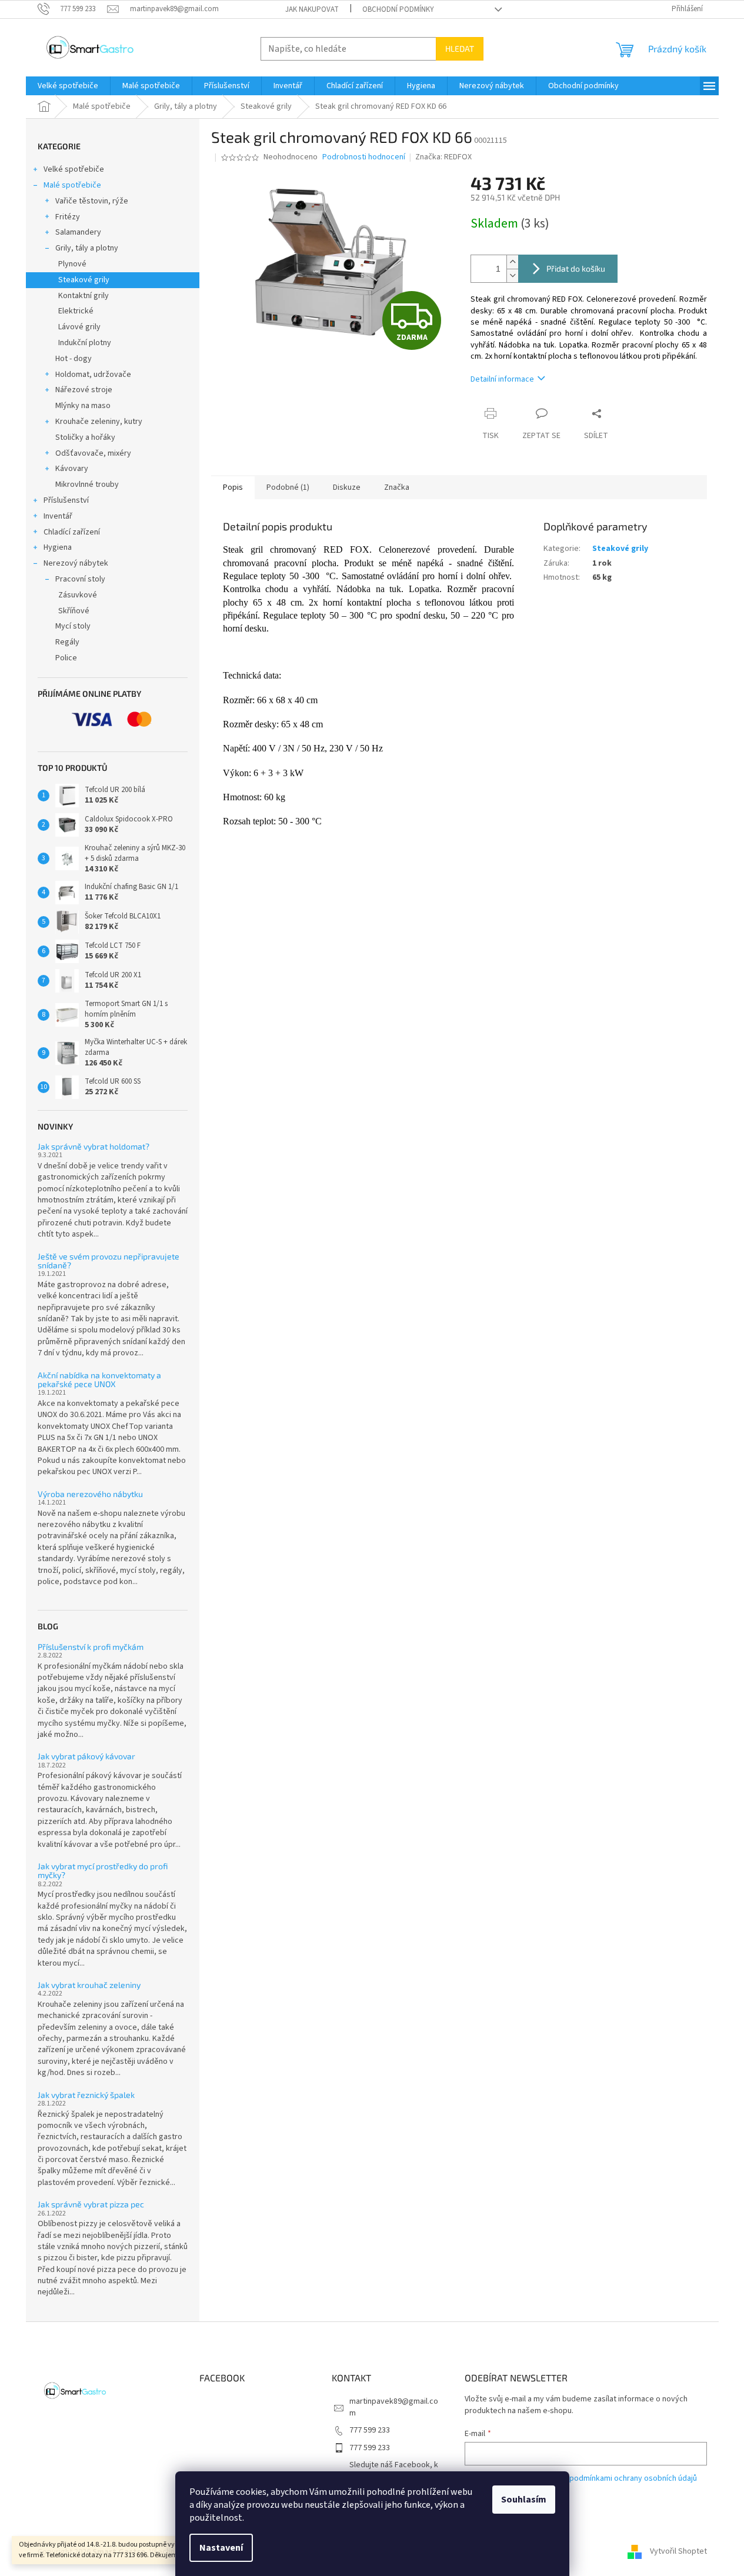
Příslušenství (66, 500)
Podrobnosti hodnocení (364, 157)
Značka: (443, 157)
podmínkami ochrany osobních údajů (633, 2478)
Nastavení (221, 2548)
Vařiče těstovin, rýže (92, 201)
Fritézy (68, 217)
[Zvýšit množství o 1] (512, 262)
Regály (67, 642)
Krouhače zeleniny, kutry (99, 422)
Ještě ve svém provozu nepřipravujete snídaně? (109, 1261)
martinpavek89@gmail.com (394, 2407)
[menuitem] (68, 86)
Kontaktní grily (84, 296)
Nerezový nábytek (76, 563)
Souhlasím (524, 2500)
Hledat (460, 49)
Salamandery (78, 232)
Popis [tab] (233, 487)
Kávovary (72, 469)
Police (66, 658)
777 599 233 (370, 2430)
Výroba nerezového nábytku (90, 1494)
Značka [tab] (397, 487)
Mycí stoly (73, 626)
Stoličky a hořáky (85, 437)
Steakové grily (84, 280)
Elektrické (76, 311)
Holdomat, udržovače (93, 375)
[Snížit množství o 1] (512, 275)
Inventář (58, 516)
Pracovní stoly (80, 579)
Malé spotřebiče (72, 185)
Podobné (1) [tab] (288, 487)
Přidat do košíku (576, 268)
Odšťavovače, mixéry (93, 453)
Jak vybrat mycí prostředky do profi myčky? (103, 1871)
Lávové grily (79, 327)
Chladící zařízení (72, 532)
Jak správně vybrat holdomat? (94, 1146)
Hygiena (58, 547)
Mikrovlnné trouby (87, 485)
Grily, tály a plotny (87, 248)
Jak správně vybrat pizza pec (91, 2204)
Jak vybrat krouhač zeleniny (89, 1985)
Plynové (72, 264)
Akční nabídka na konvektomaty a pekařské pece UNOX (99, 1380)
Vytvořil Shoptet (678, 2552)
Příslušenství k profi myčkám (91, 1647)
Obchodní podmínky (398, 9)
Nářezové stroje (84, 390)
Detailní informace (502, 379)
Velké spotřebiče (74, 169)
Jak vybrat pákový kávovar (86, 1756)
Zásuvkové (78, 595)
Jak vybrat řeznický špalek (86, 2095)
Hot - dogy (74, 359)
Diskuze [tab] (347, 487)
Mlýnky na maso (83, 406)
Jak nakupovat (312, 9)
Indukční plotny (85, 343)
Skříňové (74, 611)
